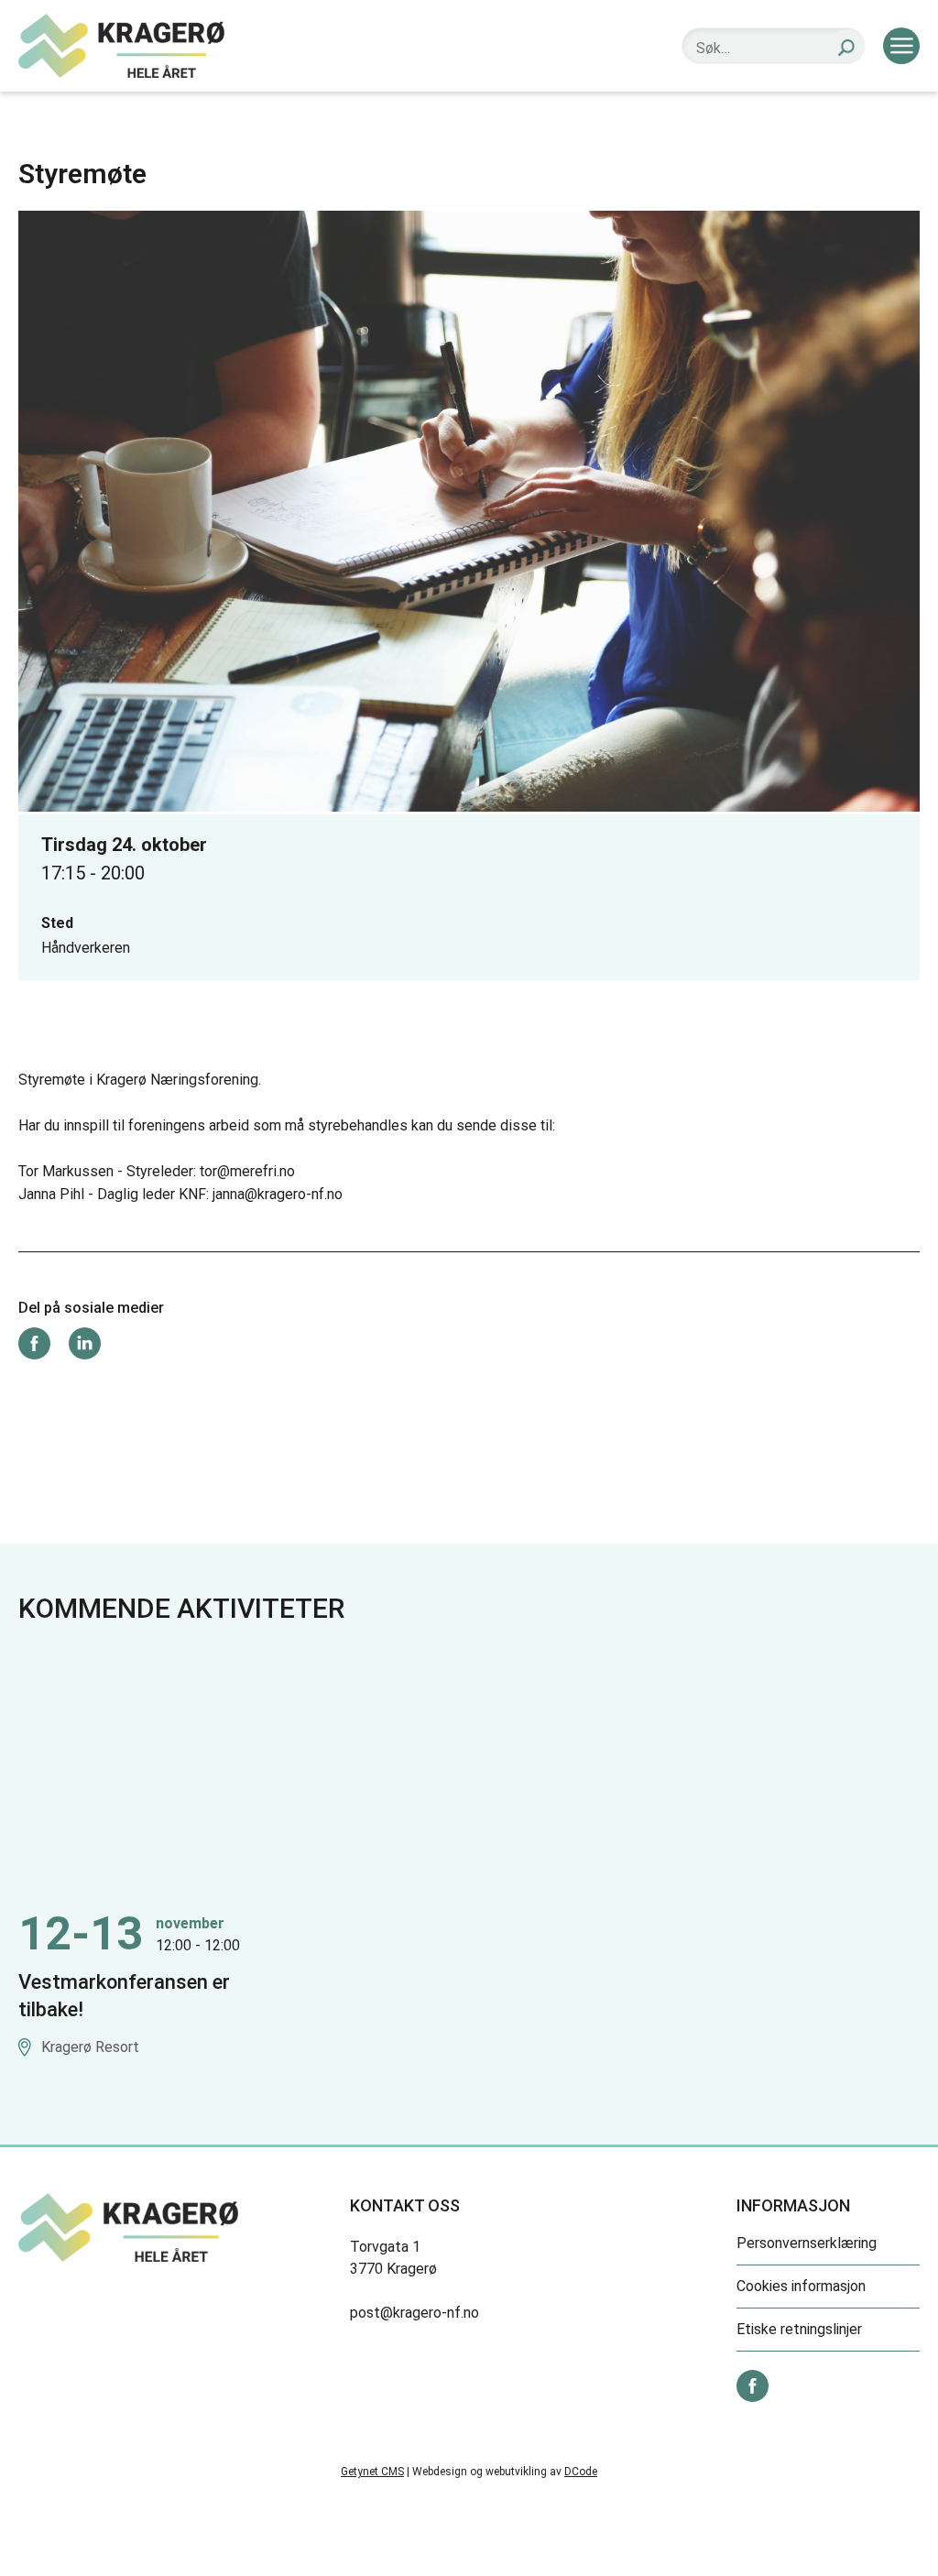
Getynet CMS (372, 2472)
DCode (581, 2472)
